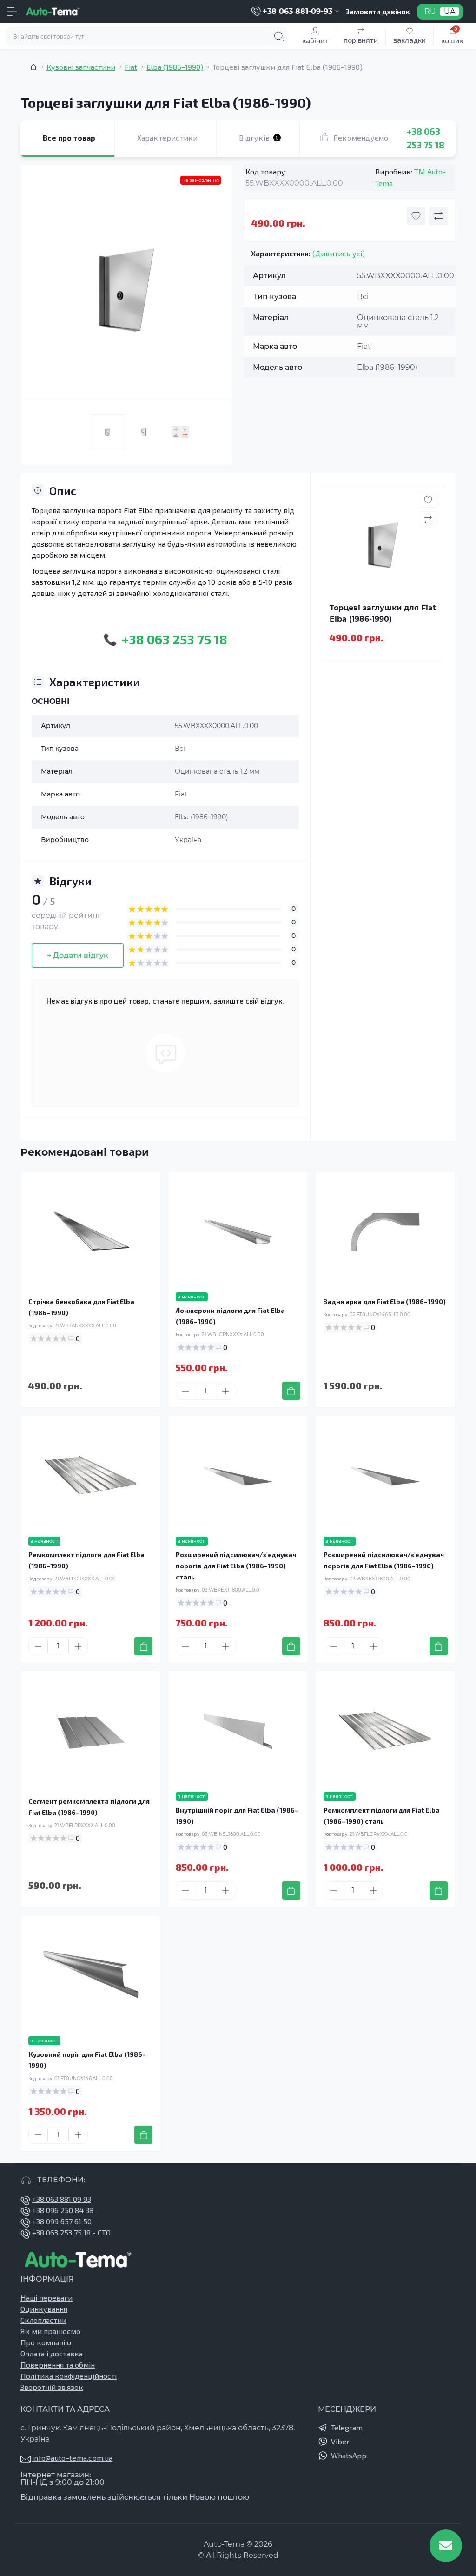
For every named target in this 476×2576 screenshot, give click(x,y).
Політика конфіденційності (69, 2376)
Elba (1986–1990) (175, 67)
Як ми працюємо (50, 2331)
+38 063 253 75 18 (62, 2232)
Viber (340, 2441)
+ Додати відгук (78, 955)
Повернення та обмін (58, 2365)
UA (450, 12)
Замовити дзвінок (377, 11)
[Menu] (12, 12)
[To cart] (291, 1391)
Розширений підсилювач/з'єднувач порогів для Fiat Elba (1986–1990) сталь (236, 1566)
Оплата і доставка (52, 2353)
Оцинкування (44, 2309)
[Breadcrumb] (33, 67)
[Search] (279, 36)
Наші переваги (46, 2298)
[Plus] (225, 1391)
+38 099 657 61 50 (62, 2221)
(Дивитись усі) (339, 253)
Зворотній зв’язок (52, 2387)
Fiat (131, 67)
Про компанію (46, 2342)
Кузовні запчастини (81, 67)
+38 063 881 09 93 (62, 2199)
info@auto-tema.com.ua (72, 2458)
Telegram (347, 2427)
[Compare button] (438, 216)
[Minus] (185, 1391)
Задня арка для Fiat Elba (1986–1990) (385, 1301)
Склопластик (43, 2320)
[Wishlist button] (416, 216)
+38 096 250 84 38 (63, 2210)
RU (430, 12)
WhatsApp (349, 2455)
